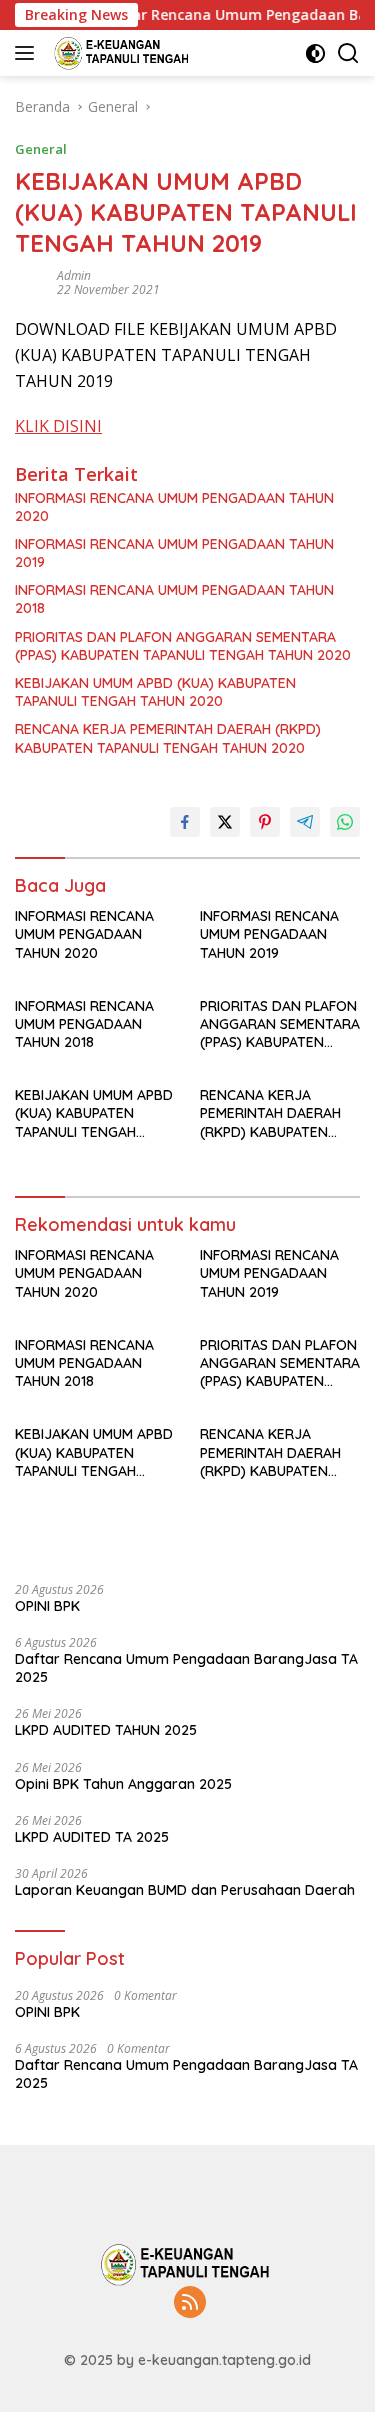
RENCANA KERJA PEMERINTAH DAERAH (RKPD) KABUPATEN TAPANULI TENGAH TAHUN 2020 (168, 738)
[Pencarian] (348, 53)
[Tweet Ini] (225, 822)
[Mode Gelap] (315, 53)
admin (74, 275)
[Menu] (28, 53)
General (41, 149)
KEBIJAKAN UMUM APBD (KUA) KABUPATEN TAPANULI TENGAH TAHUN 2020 (155, 692)
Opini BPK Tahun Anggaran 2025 (123, 1784)
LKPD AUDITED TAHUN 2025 (106, 1730)
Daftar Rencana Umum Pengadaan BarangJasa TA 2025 (186, 1668)
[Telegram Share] (305, 822)
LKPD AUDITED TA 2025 (92, 1837)
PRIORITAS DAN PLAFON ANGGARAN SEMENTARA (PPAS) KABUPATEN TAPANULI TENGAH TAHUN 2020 (183, 646)
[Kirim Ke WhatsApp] (345, 822)
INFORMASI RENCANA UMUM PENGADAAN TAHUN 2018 (174, 599)
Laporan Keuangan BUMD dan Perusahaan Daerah (185, 1890)
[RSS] (190, 2303)
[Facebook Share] (185, 822)
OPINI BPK (47, 1606)
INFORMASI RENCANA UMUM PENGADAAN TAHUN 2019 (174, 553)
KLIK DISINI (58, 426)
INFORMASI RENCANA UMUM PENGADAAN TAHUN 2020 (174, 507)
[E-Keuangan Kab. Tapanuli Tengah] (121, 53)
